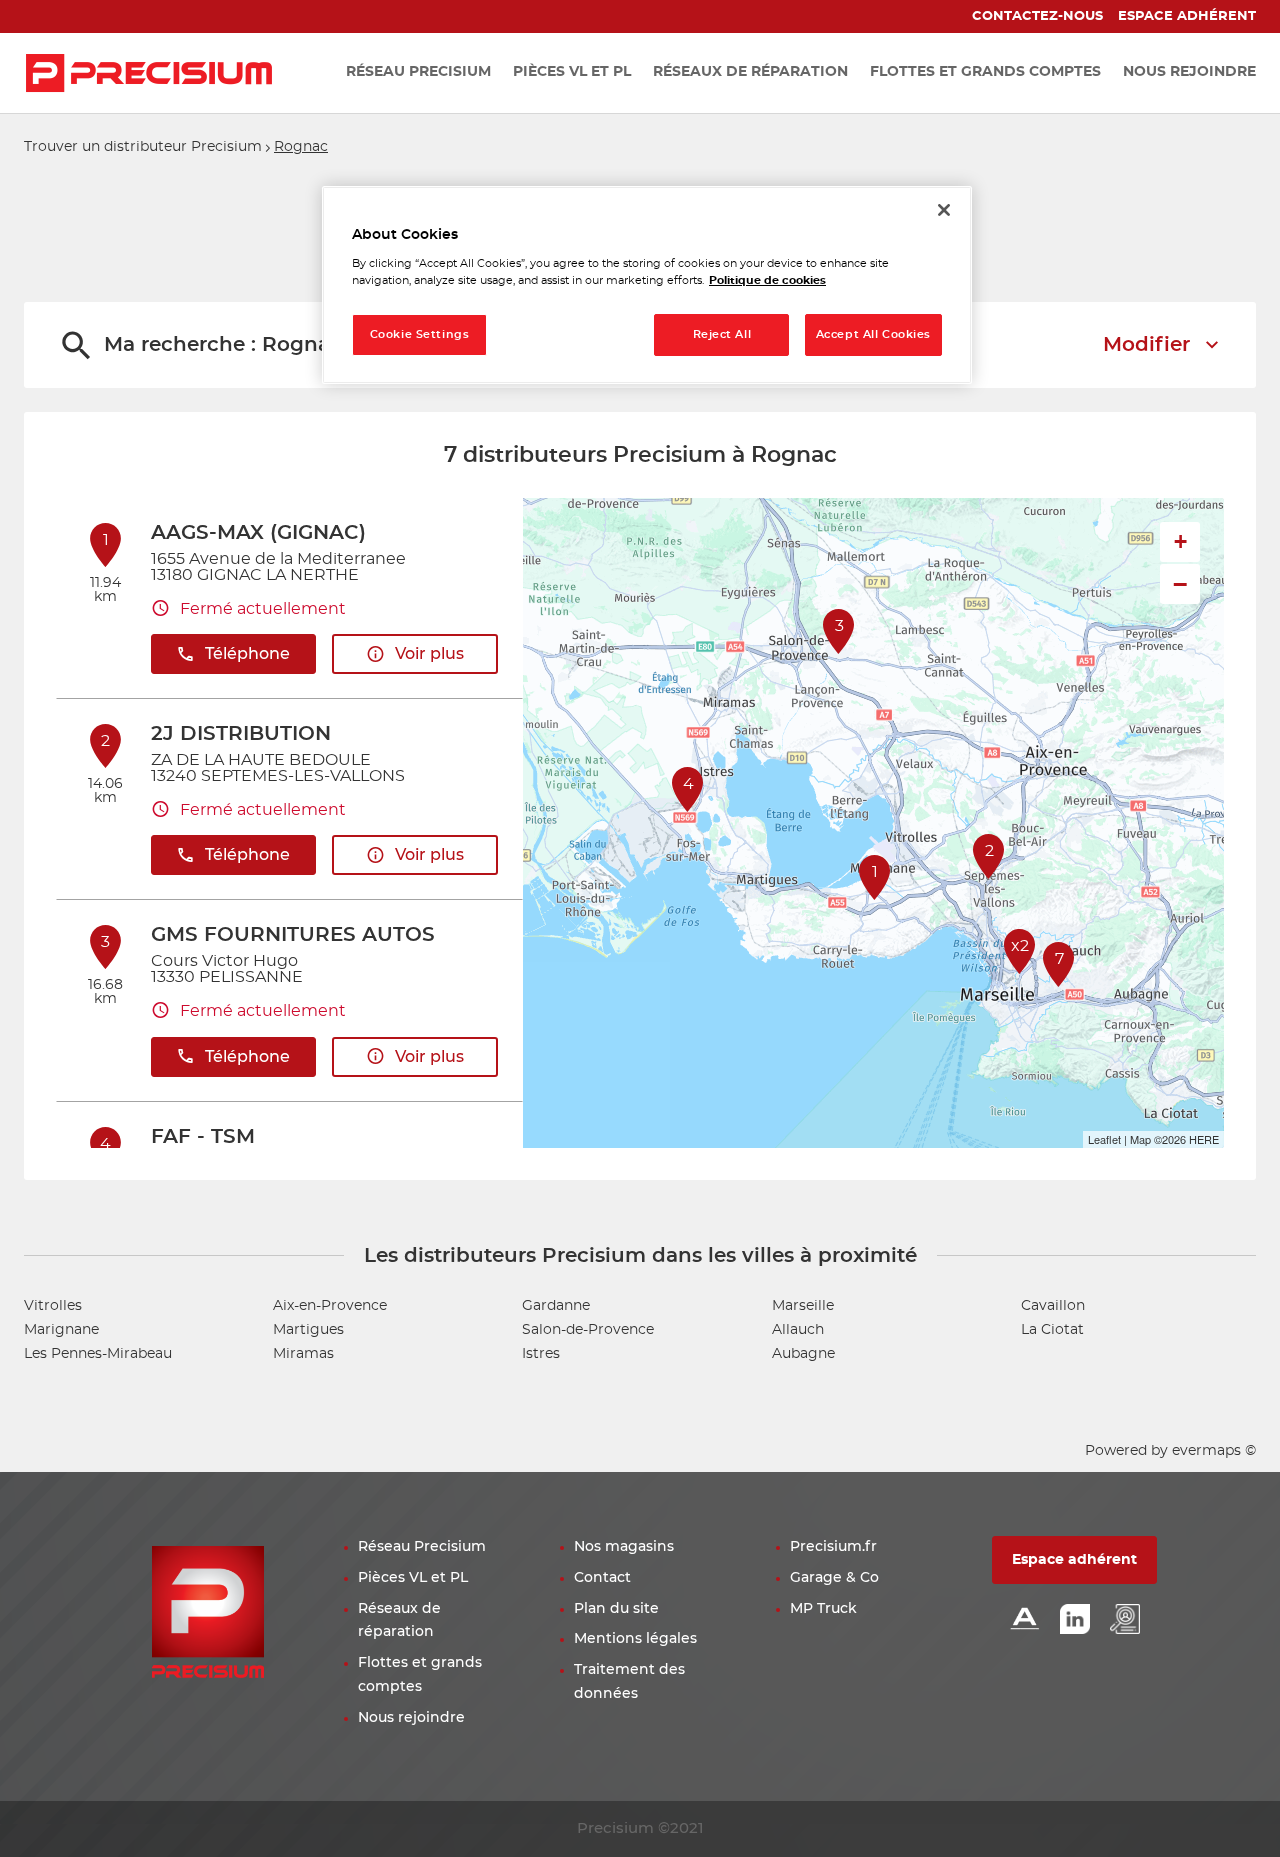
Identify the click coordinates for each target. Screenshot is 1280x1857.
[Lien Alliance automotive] (1025, 1620)
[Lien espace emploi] (1125, 1620)
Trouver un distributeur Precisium (143, 147)
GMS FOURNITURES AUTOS (293, 935)
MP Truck (823, 1609)
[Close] (944, 210)
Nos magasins (624, 1547)
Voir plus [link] (429, 654)
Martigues (308, 1330)
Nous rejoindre (411, 1718)
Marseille (803, 1306)
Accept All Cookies (873, 334)
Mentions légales (635, 1639)
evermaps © (1214, 1451)
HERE (1204, 1139)
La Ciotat (1052, 1330)
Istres (541, 1354)
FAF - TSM (203, 1137)
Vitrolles (53, 1306)
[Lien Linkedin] (1075, 1620)
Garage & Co (834, 1578)
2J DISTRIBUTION (241, 734)
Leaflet (1104, 1139)
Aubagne (803, 1354)
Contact (602, 1578)
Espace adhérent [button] (1074, 1560)
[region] (647, 285)
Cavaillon (1053, 1306)
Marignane (61, 1330)
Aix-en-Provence (330, 1306)
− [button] (1180, 584)
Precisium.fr (833, 1547)
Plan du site (616, 1609)
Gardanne (556, 1306)
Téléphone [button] (247, 654)
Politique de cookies (767, 280)
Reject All (722, 334)
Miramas (303, 1354)
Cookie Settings (420, 334)
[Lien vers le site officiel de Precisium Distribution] (149, 73)
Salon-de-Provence (588, 1330)
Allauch (798, 1330)
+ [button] (1180, 541)
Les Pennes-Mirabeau (98, 1354)
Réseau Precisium (422, 1547)
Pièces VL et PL (413, 1578)
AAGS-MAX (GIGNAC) (258, 533)
